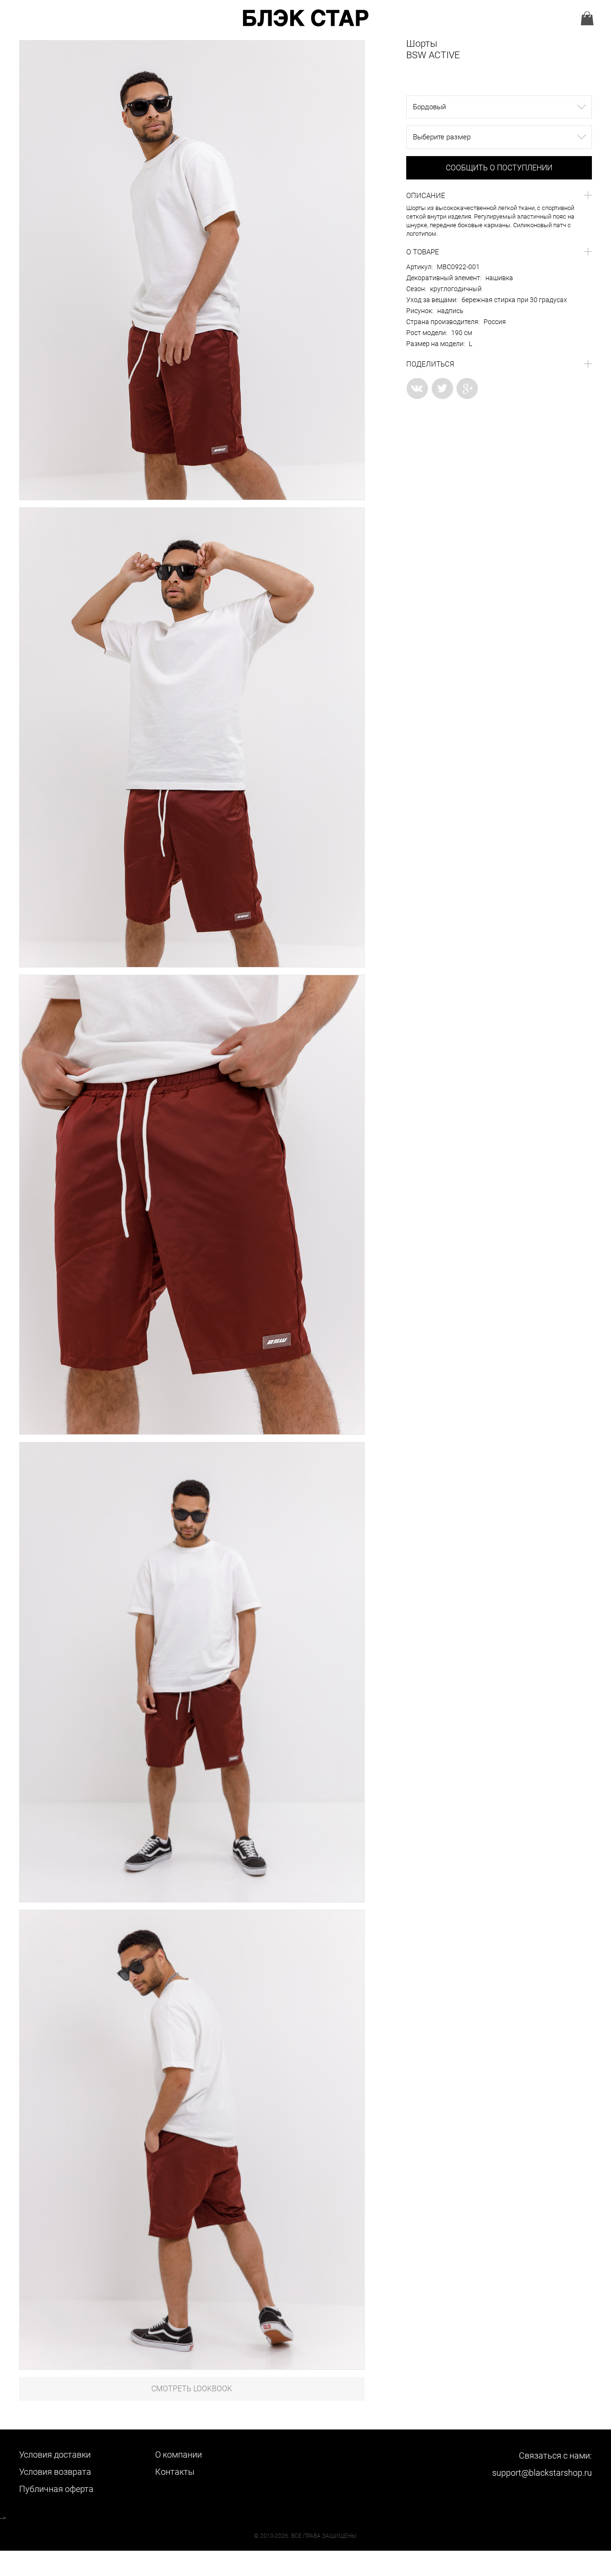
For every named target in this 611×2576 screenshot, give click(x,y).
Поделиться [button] (430, 364)
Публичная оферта (56, 2489)
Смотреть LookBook (192, 2389)
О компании (179, 2455)
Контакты (175, 2472)
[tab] (499, 196)
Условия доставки (55, 2455)
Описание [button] (426, 196)
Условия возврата (55, 2472)
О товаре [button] (423, 252)
